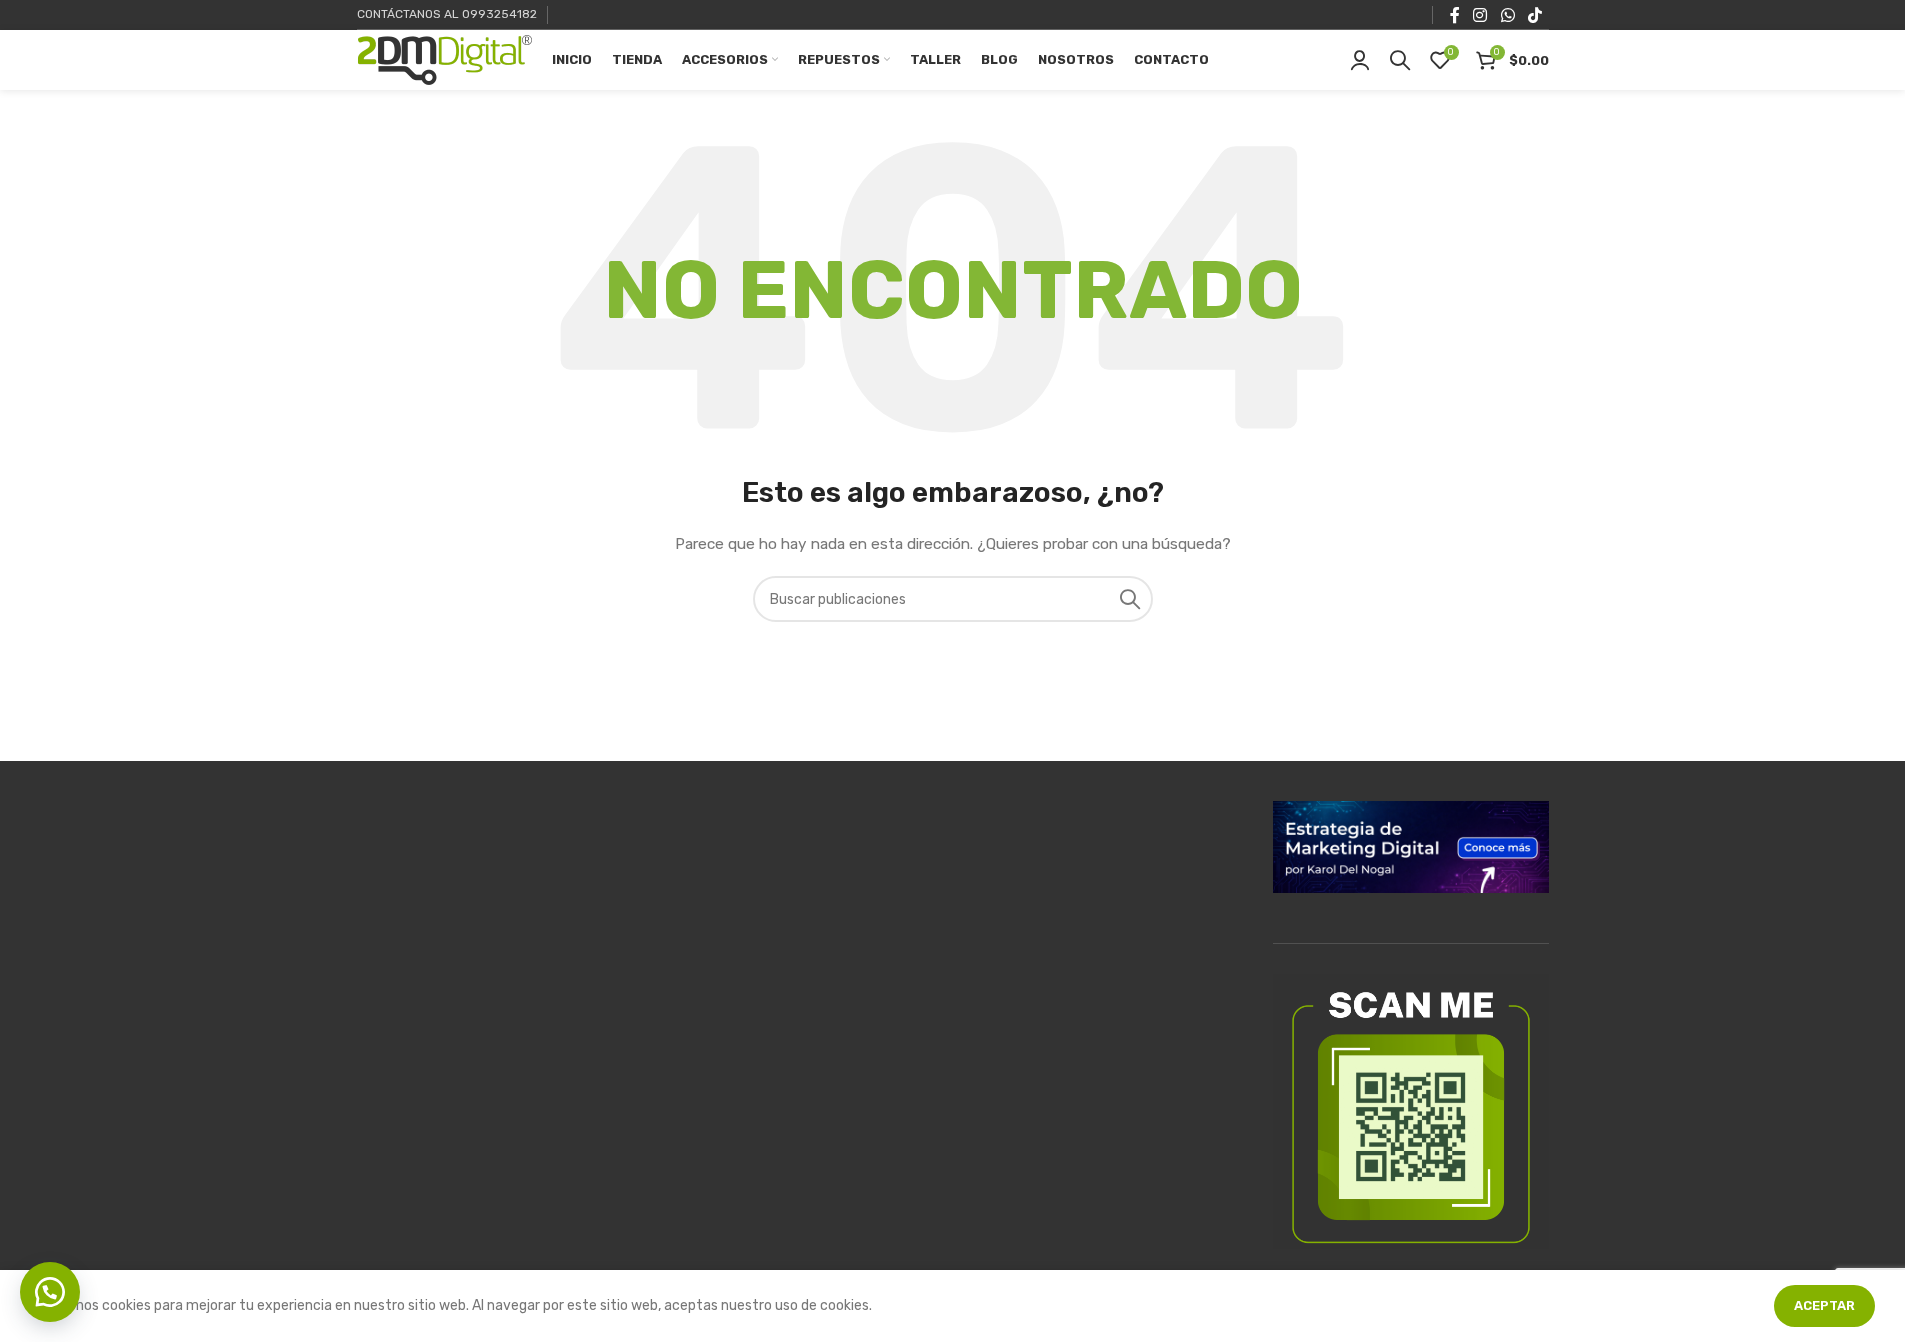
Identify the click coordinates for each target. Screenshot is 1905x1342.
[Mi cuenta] (1360, 60)
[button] (50, 1292)
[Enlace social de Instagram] (1480, 14)
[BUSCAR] (1130, 599)
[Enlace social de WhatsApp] (1507, 14)
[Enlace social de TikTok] (1534, 14)
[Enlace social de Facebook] (1455, 14)
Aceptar (1824, 1305)
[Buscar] (1400, 60)
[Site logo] (444, 59)
